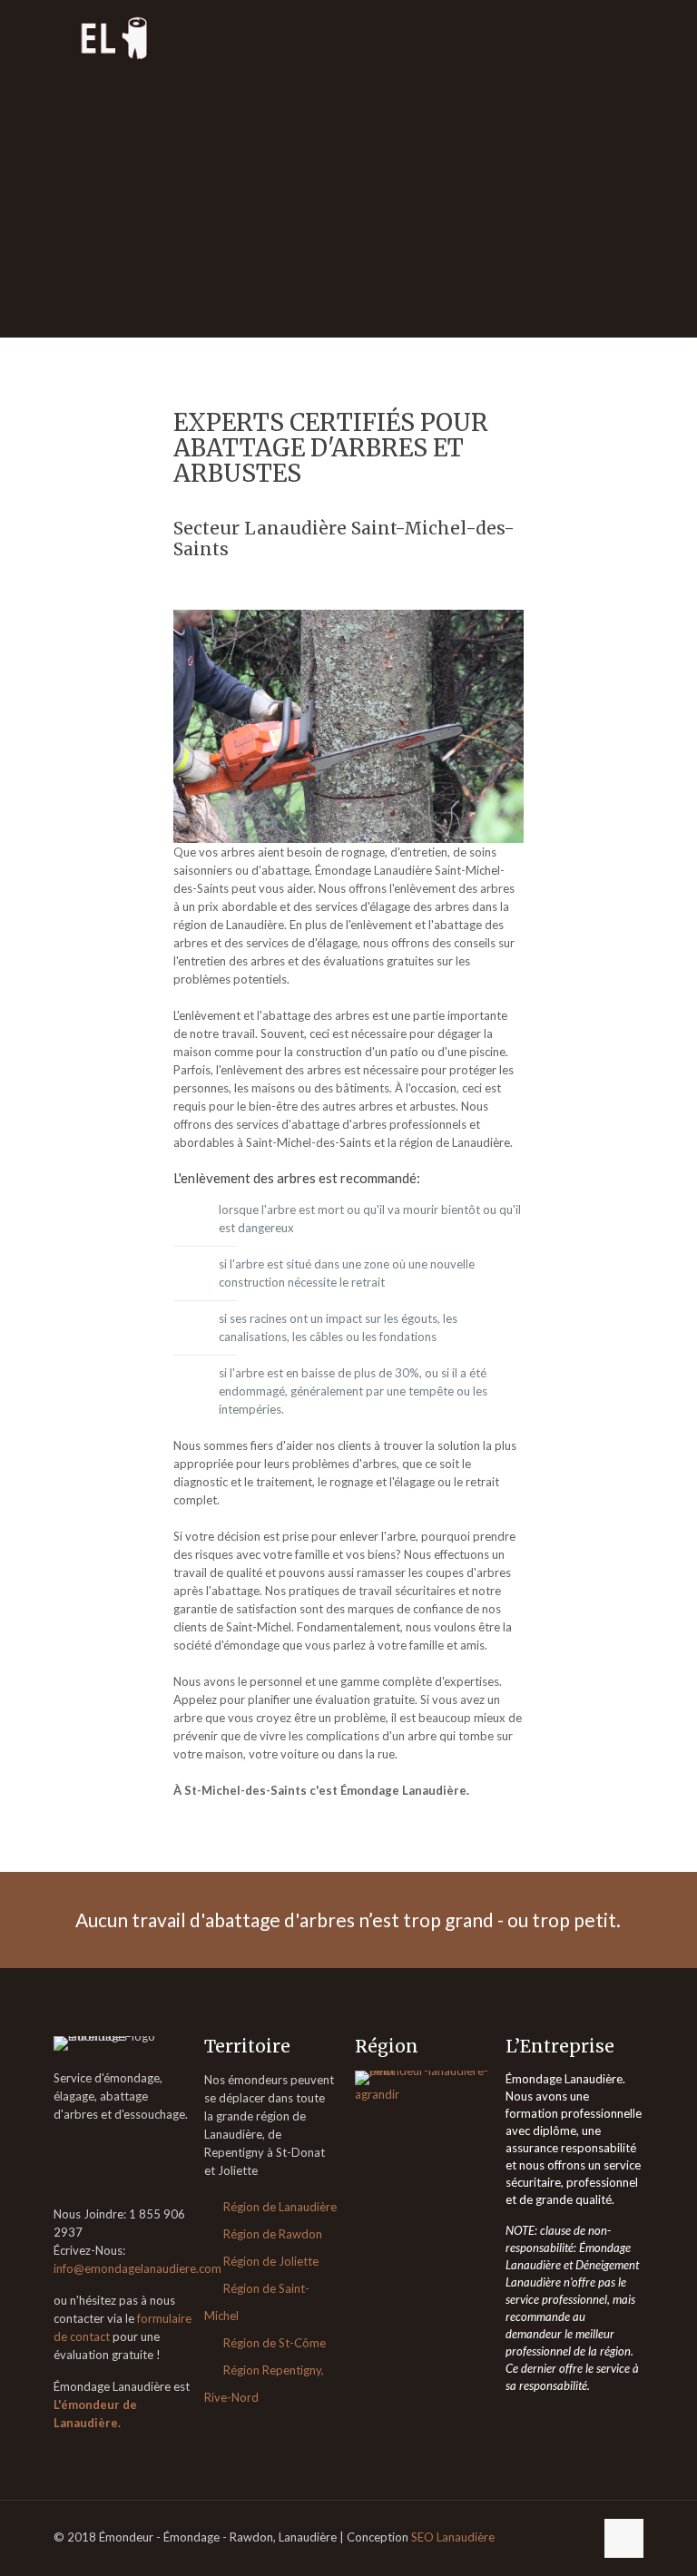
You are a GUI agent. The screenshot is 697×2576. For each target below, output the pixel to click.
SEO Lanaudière (453, 2537)
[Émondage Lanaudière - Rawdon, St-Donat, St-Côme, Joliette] (115, 36)
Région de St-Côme (275, 2343)
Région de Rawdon (273, 2234)
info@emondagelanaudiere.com (137, 2268)
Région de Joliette (271, 2261)
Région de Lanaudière (280, 2207)
